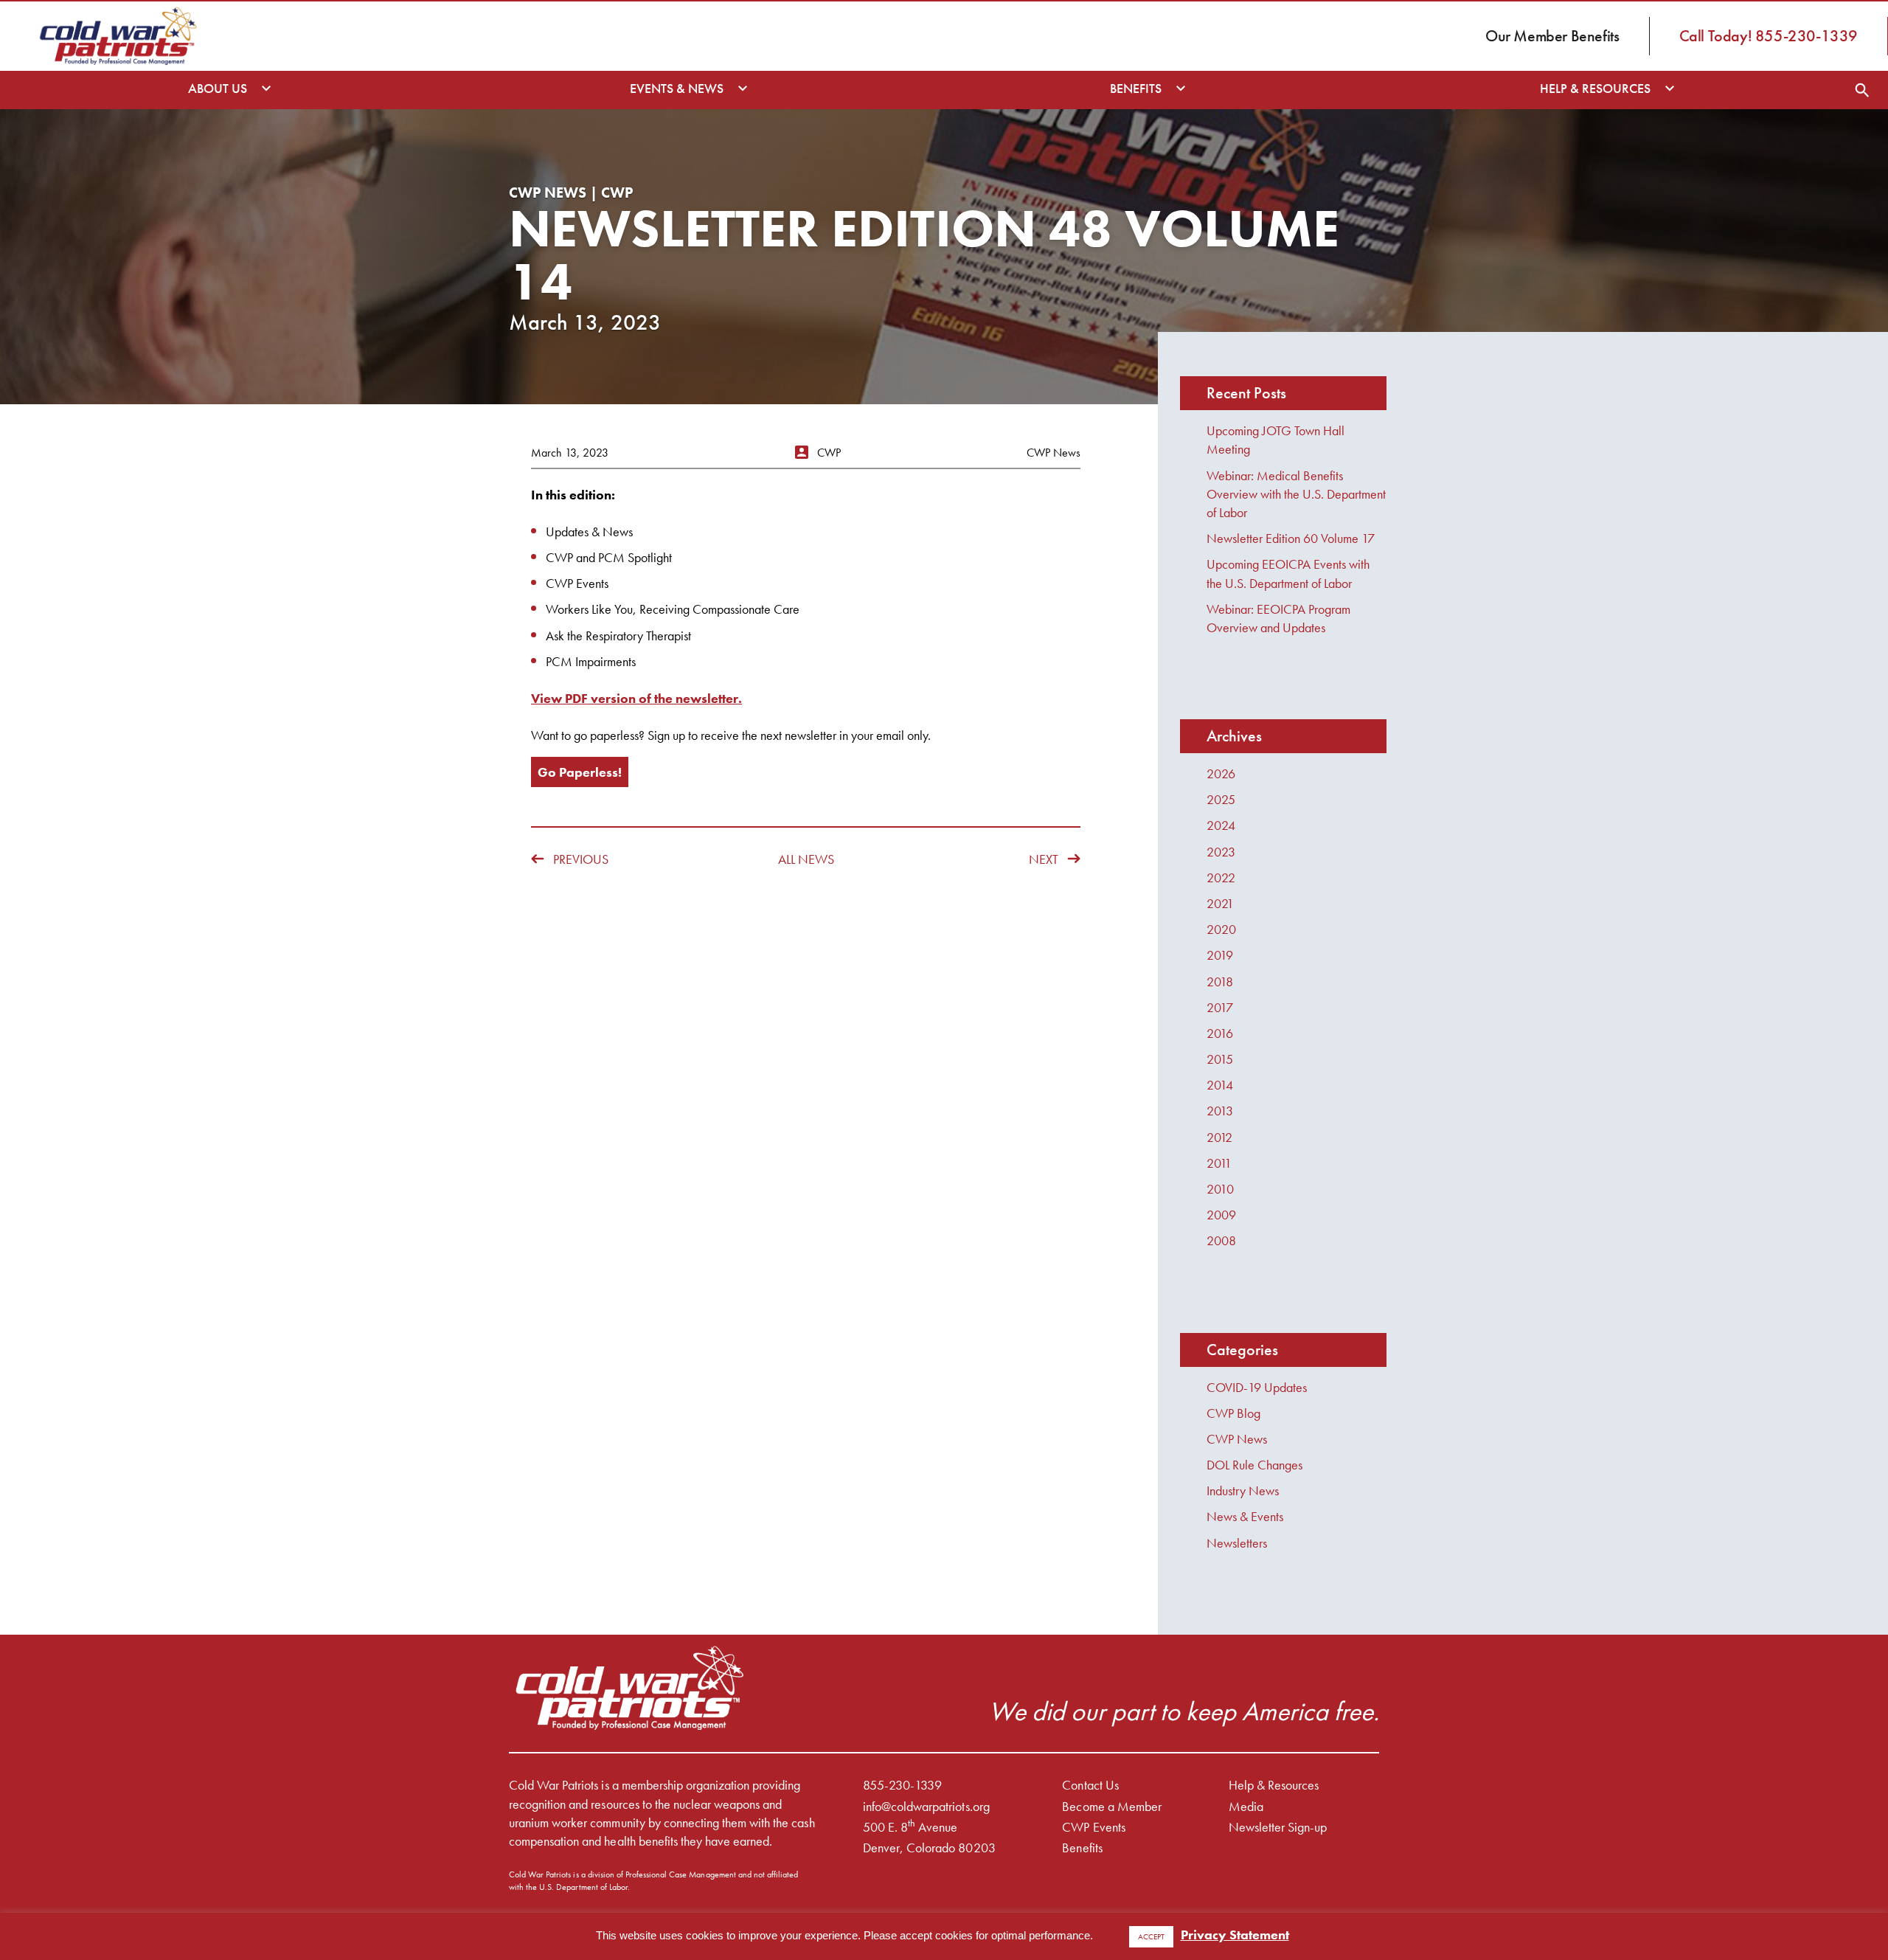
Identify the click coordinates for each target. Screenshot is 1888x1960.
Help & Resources (1274, 1785)
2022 (1221, 877)
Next (1044, 859)
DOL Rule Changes (1254, 1465)
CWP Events (1093, 1827)
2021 (1220, 903)
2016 (1220, 1033)
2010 (1220, 1189)
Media (1246, 1806)
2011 (1219, 1163)
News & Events (1245, 1516)
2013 (1220, 1111)
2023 (1221, 852)
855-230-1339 (902, 1785)
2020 (1221, 929)
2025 (1221, 799)
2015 (1220, 1059)
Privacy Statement (1235, 1935)
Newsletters (1237, 1543)
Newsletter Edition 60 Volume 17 (1291, 538)
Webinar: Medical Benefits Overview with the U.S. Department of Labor (1296, 494)
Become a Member (1111, 1806)
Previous (581, 859)
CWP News (1237, 1439)
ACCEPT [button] (1151, 1936)
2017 (1220, 1007)
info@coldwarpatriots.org (926, 1806)
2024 (1221, 825)
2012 (1219, 1137)
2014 (1220, 1085)
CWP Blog (1233, 1413)
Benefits (1082, 1848)
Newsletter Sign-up (1278, 1827)
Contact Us (1090, 1785)
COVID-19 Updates (1257, 1387)
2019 (1220, 955)
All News (806, 859)
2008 (1221, 1240)
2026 (1221, 773)
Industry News (1243, 1490)
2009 (1221, 1215)
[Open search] (1862, 90)
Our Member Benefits (1552, 36)
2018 (1220, 981)
